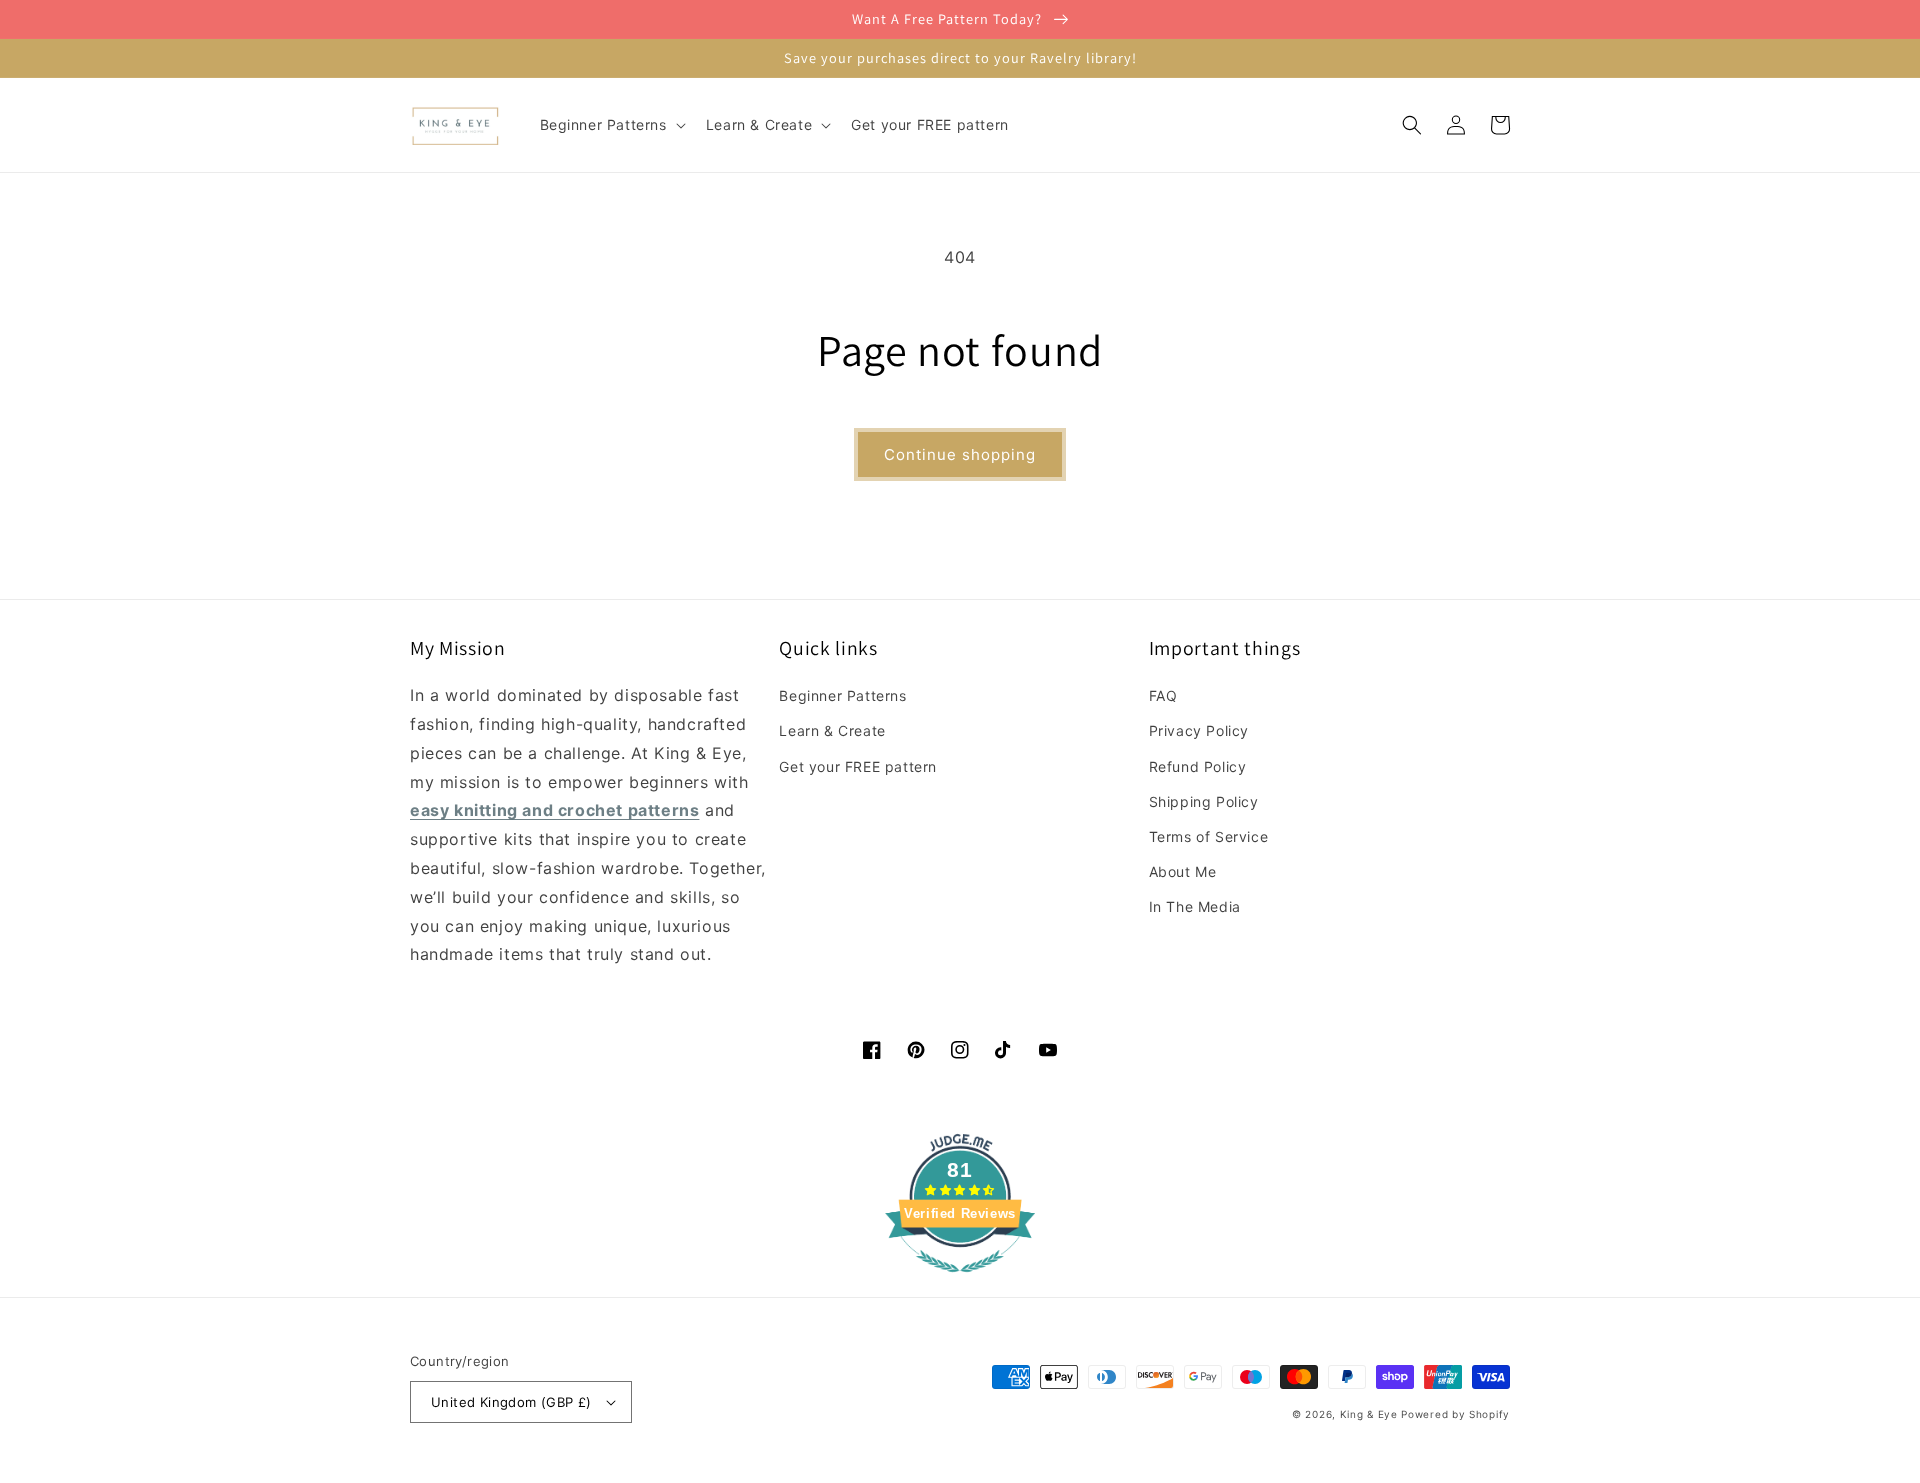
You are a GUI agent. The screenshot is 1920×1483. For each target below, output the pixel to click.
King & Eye (1369, 1414)
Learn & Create (832, 730)
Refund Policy (1198, 766)
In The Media (1195, 906)
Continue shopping (960, 454)
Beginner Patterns (842, 695)
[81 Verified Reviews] (960, 1282)
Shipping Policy (1204, 801)
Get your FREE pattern (858, 766)
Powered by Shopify (1455, 1414)
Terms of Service (1209, 836)
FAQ (1163, 695)
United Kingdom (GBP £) (511, 1402)
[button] (611, 125)
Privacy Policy (1199, 730)
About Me (1183, 871)
